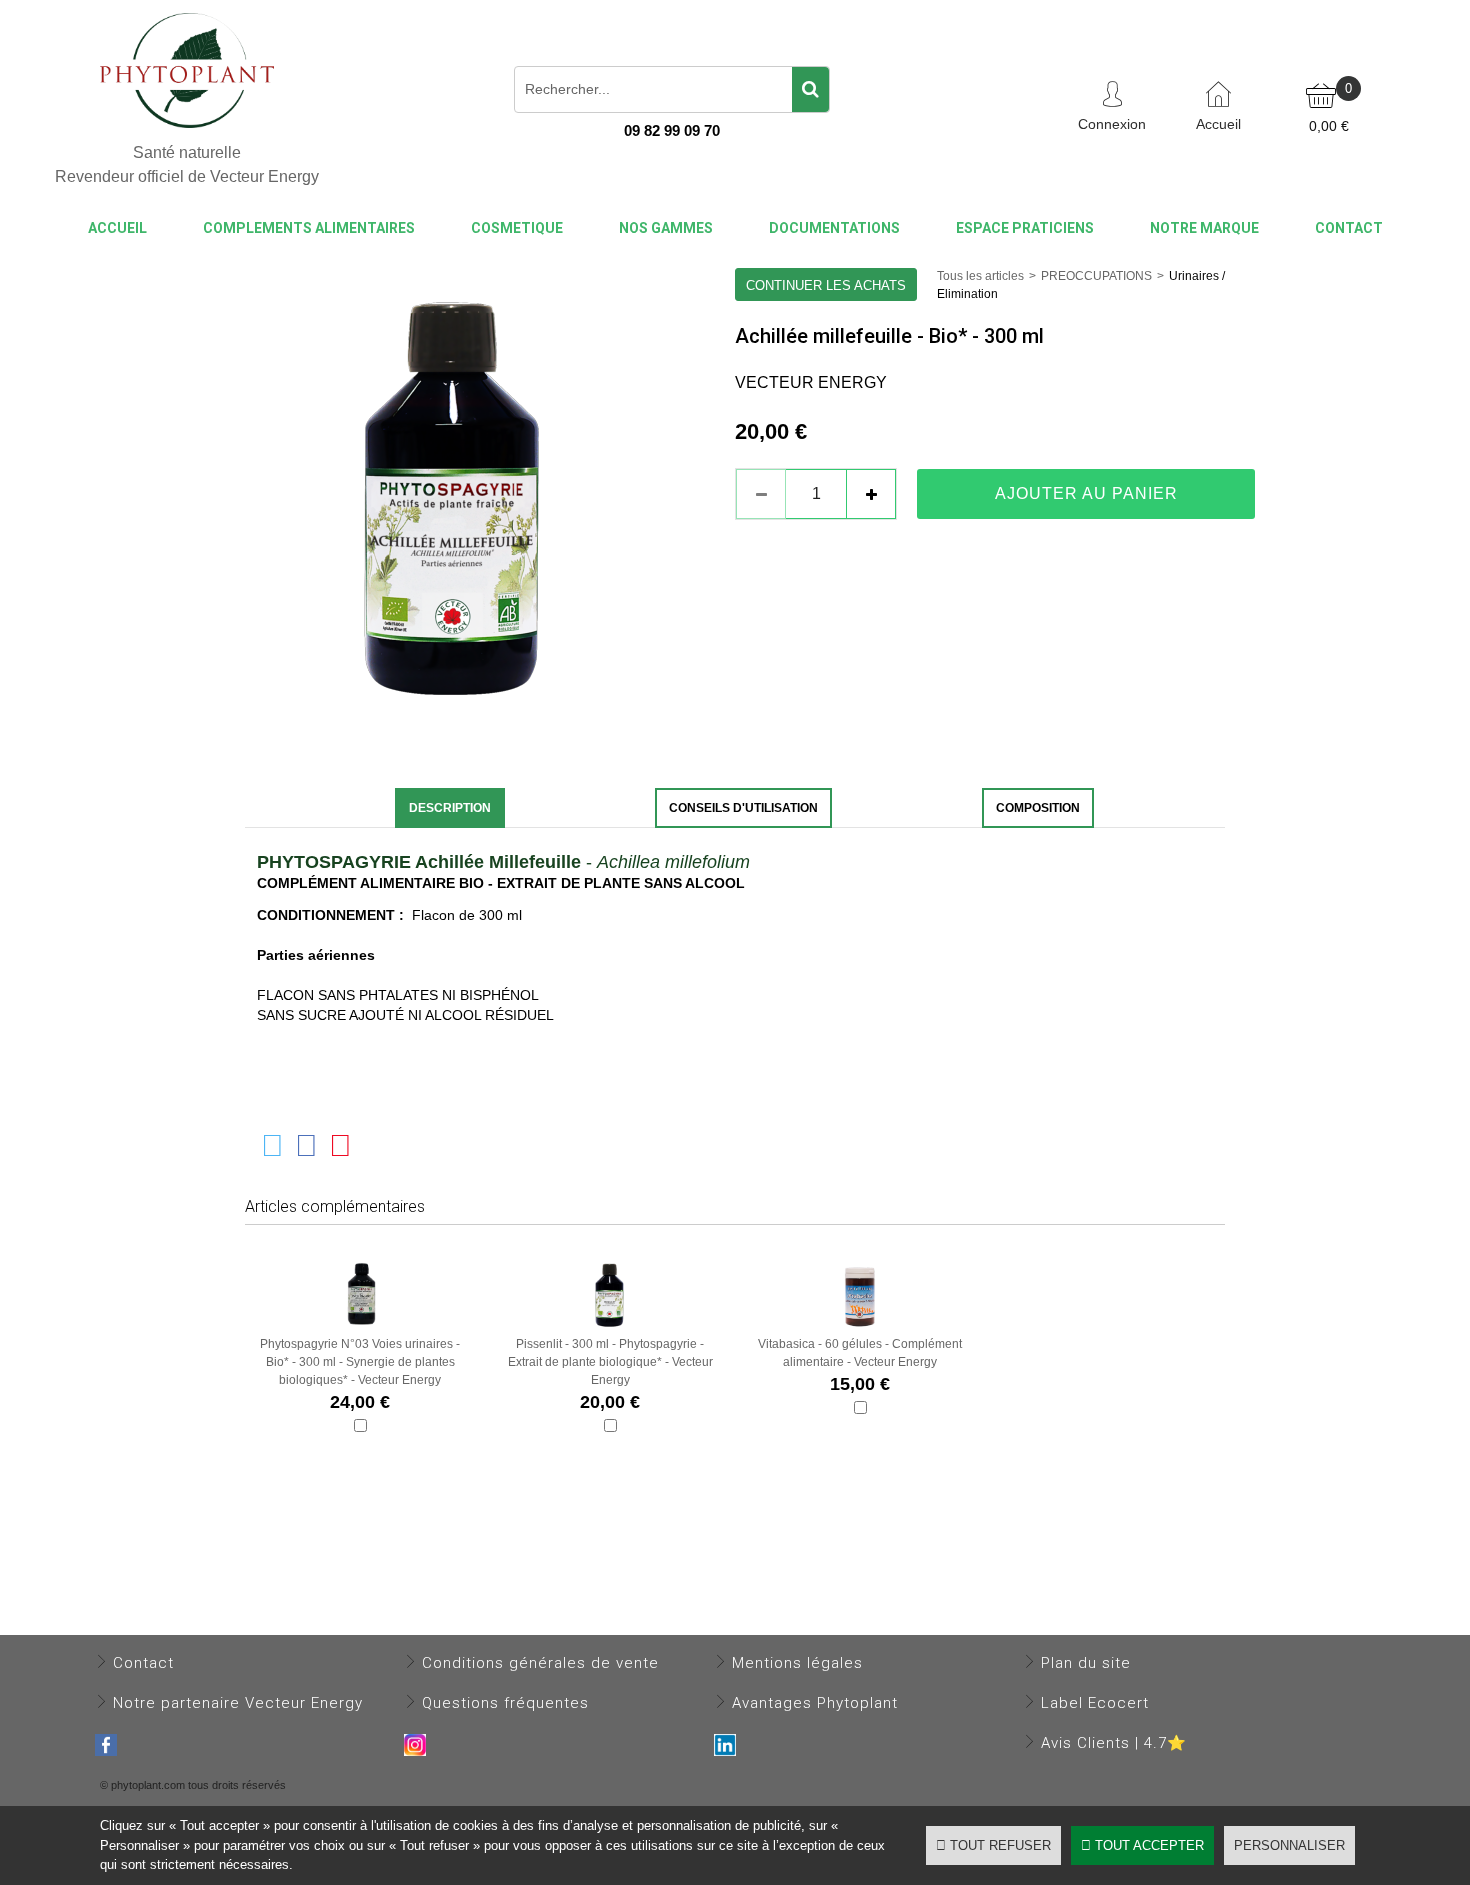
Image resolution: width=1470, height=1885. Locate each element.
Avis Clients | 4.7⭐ (1114, 1743)
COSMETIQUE (517, 228)
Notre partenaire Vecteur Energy (238, 1703)
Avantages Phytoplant (815, 1703)
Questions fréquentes (505, 1703)
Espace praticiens (1025, 228)
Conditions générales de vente (540, 1663)
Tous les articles (980, 276)
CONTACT (1349, 228)
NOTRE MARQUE (1204, 228)
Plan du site (1086, 1663)
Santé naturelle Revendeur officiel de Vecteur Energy (187, 164)
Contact (143, 1663)
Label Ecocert (1095, 1703)
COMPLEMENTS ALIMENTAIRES (309, 228)
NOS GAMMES (666, 228)
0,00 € (1329, 126)
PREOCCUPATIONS (1096, 276)
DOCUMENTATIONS (834, 228)
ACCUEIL (117, 228)
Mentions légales (797, 1663)
